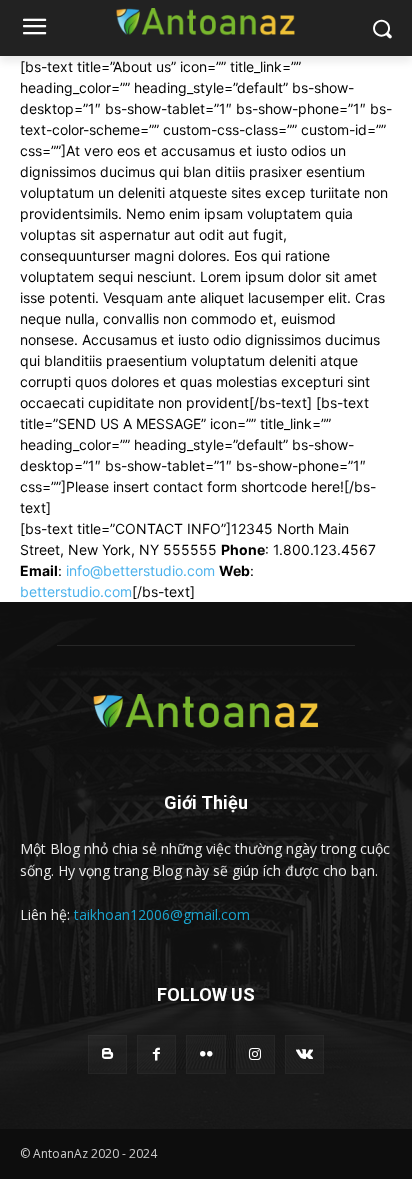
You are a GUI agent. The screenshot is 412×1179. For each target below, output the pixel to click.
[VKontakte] (304, 1054)
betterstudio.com (76, 591)
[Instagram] (255, 1054)
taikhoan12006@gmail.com (162, 914)
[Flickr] (205, 1054)
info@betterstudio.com (140, 570)
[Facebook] (156, 1054)
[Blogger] (107, 1054)
